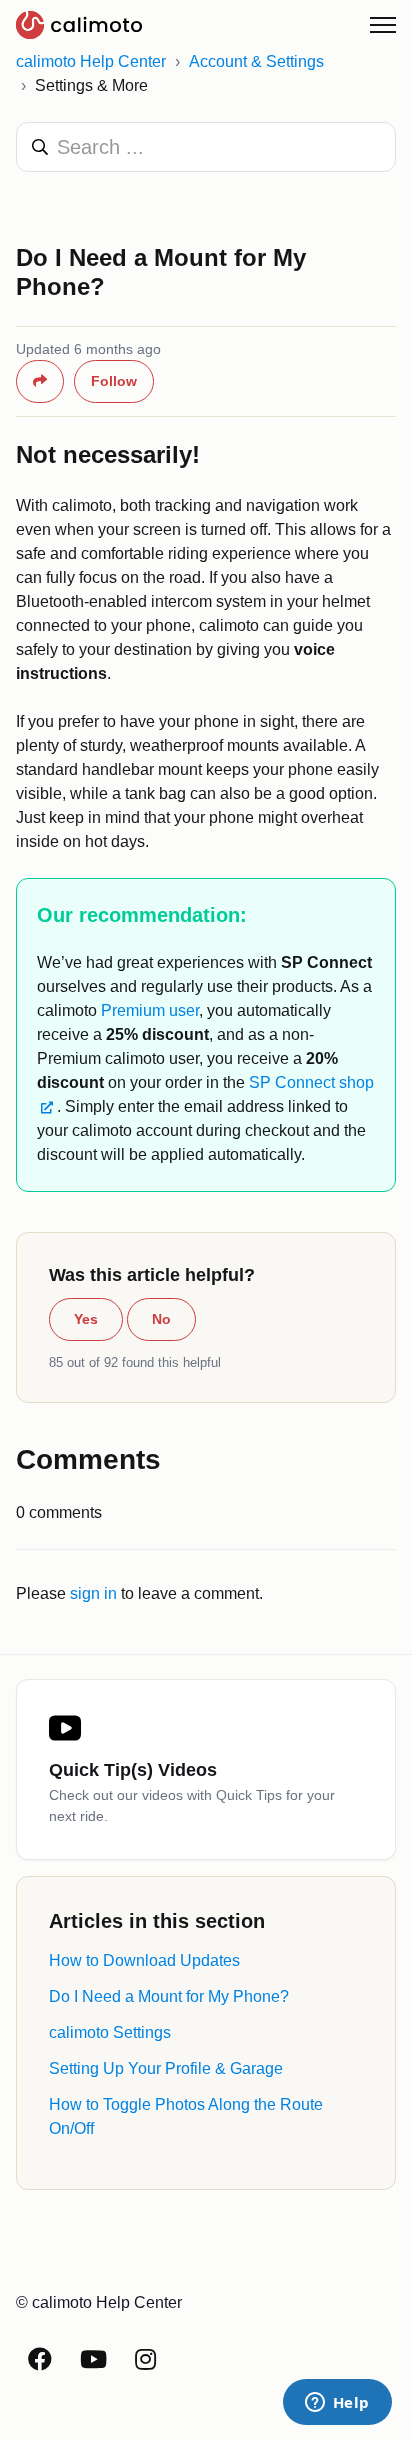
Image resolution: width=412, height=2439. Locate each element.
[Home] (79, 25)
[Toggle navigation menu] (383, 25)
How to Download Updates (144, 1960)
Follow (114, 381)
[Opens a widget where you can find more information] (337, 2404)
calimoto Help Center (91, 61)
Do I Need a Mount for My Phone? (169, 1996)
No (161, 1319)
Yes (86, 1319)
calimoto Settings (110, 2032)
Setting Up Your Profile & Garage (166, 2068)
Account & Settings (256, 61)
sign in (93, 1593)
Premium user (150, 1010)
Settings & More (91, 85)
